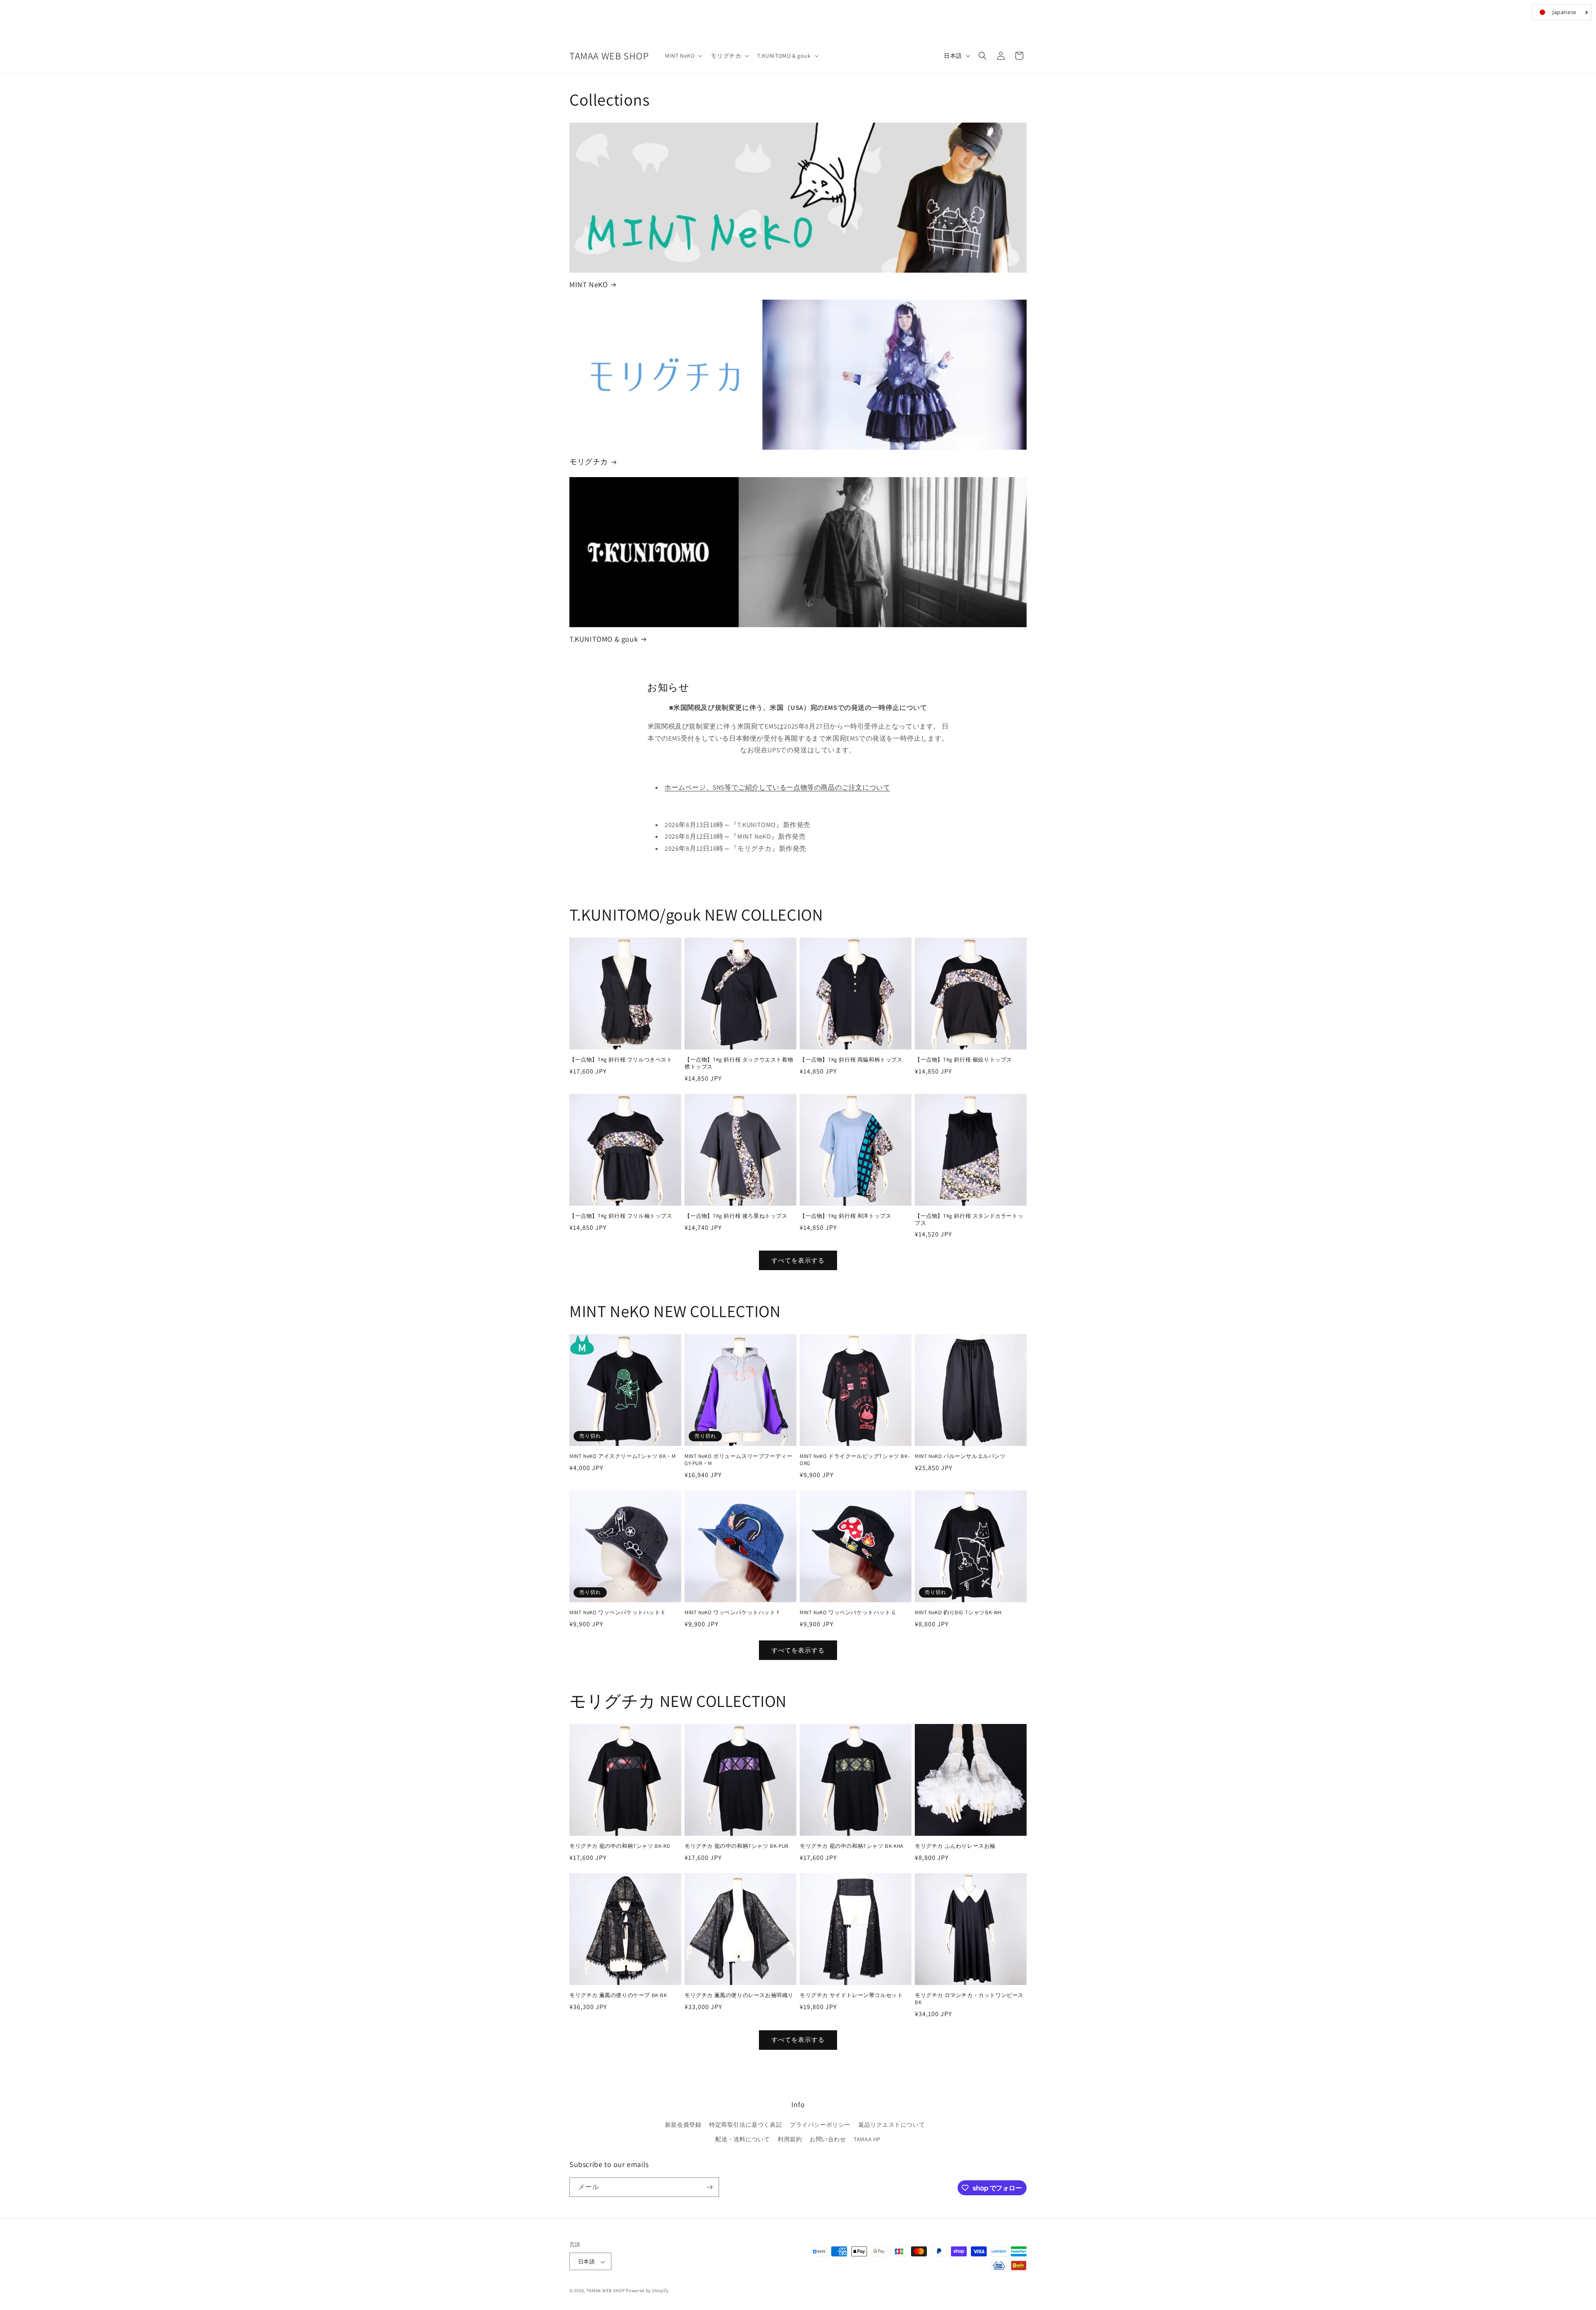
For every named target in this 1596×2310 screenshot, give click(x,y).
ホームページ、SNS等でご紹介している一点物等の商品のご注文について (777, 787)
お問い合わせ (828, 2140)
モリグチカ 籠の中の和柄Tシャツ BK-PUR (736, 1846)
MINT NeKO (589, 284)
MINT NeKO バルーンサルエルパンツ (960, 1456)
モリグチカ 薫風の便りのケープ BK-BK (618, 1995)
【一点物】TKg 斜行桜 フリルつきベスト (621, 1060)
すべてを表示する (798, 1260)
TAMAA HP (867, 2140)
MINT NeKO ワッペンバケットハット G (848, 1613)
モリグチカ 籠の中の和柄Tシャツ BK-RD (620, 1846)
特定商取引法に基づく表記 (745, 2125)
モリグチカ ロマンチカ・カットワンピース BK (969, 1999)
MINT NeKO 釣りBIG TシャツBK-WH (958, 1613)
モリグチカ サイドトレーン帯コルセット (851, 1995)
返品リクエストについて (892, 2125)
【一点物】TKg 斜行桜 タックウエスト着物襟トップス (739, 1063)
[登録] (709, 2187)
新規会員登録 (683, 2125)
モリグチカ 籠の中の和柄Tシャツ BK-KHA (852, 1846)
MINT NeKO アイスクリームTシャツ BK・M (623, 1456)
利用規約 (790, 2140)
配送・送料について (743, 2140)
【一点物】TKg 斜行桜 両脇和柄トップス (851, 1060)
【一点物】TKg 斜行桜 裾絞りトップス (963, 1060)
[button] (683, 56)
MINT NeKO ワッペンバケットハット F (732, 1613)
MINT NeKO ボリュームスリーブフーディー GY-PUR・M (738, 1460)
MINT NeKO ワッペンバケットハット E (617, 1613)
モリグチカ (589, 462)
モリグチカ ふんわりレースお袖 (955, 1846)
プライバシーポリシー (820, 2125)
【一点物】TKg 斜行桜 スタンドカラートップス (969, 1220)
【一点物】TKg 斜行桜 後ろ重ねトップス (736, 1216)
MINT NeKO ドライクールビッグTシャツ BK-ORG (855, 1460)
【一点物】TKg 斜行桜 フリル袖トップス (621, 1216)
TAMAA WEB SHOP (606, 2291)
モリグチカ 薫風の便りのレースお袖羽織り (739, 1995)
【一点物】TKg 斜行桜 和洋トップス (845, 1216)
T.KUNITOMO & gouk (604, 639)
